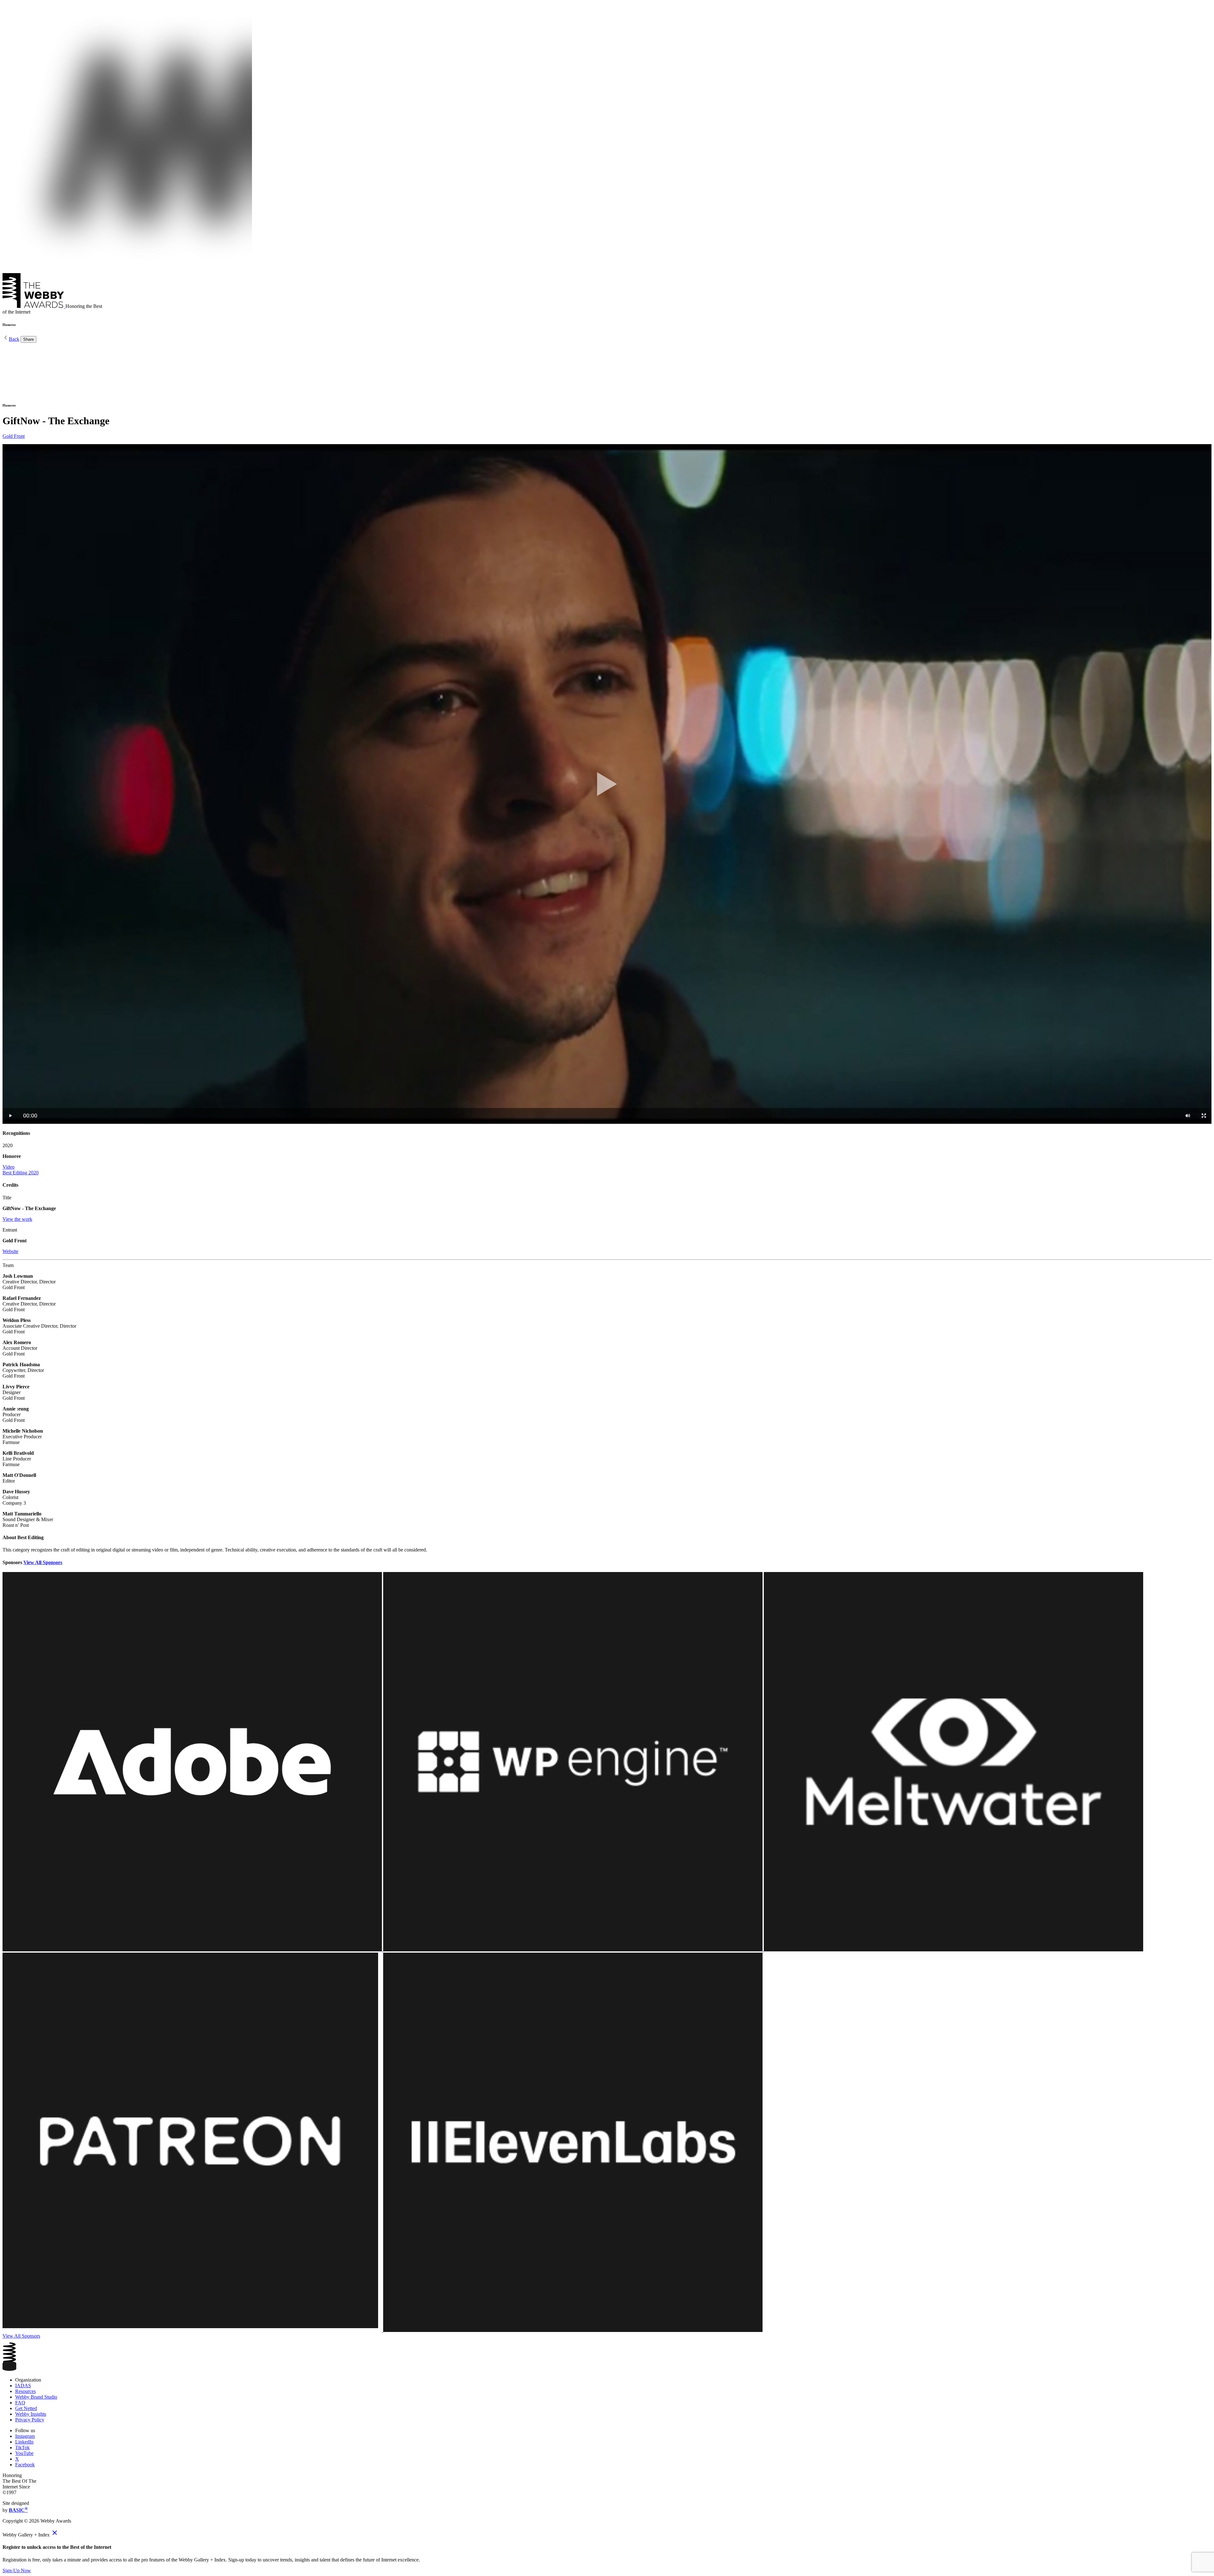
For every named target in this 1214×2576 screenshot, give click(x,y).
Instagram (25, 2436)
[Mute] (1188, 1116)
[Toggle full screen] (1204, 1116)
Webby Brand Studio (36, 2397)
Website (10, 1251)
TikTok (22, 2448)
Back (14, 339)
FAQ (20, 2403)
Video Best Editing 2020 (21, 1170)
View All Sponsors (43, 1562)
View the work (17, 1219)
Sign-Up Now (17, 2570)
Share (28, 339)
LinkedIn (24, 2442)
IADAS (23, 2386)
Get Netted (26, 2408)
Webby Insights (31, 2414)
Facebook (25, 2465)
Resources (25, 2391)
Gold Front (14, 436)
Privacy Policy (30, 2420)
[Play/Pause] (11, 1116)
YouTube (24, 2453)
